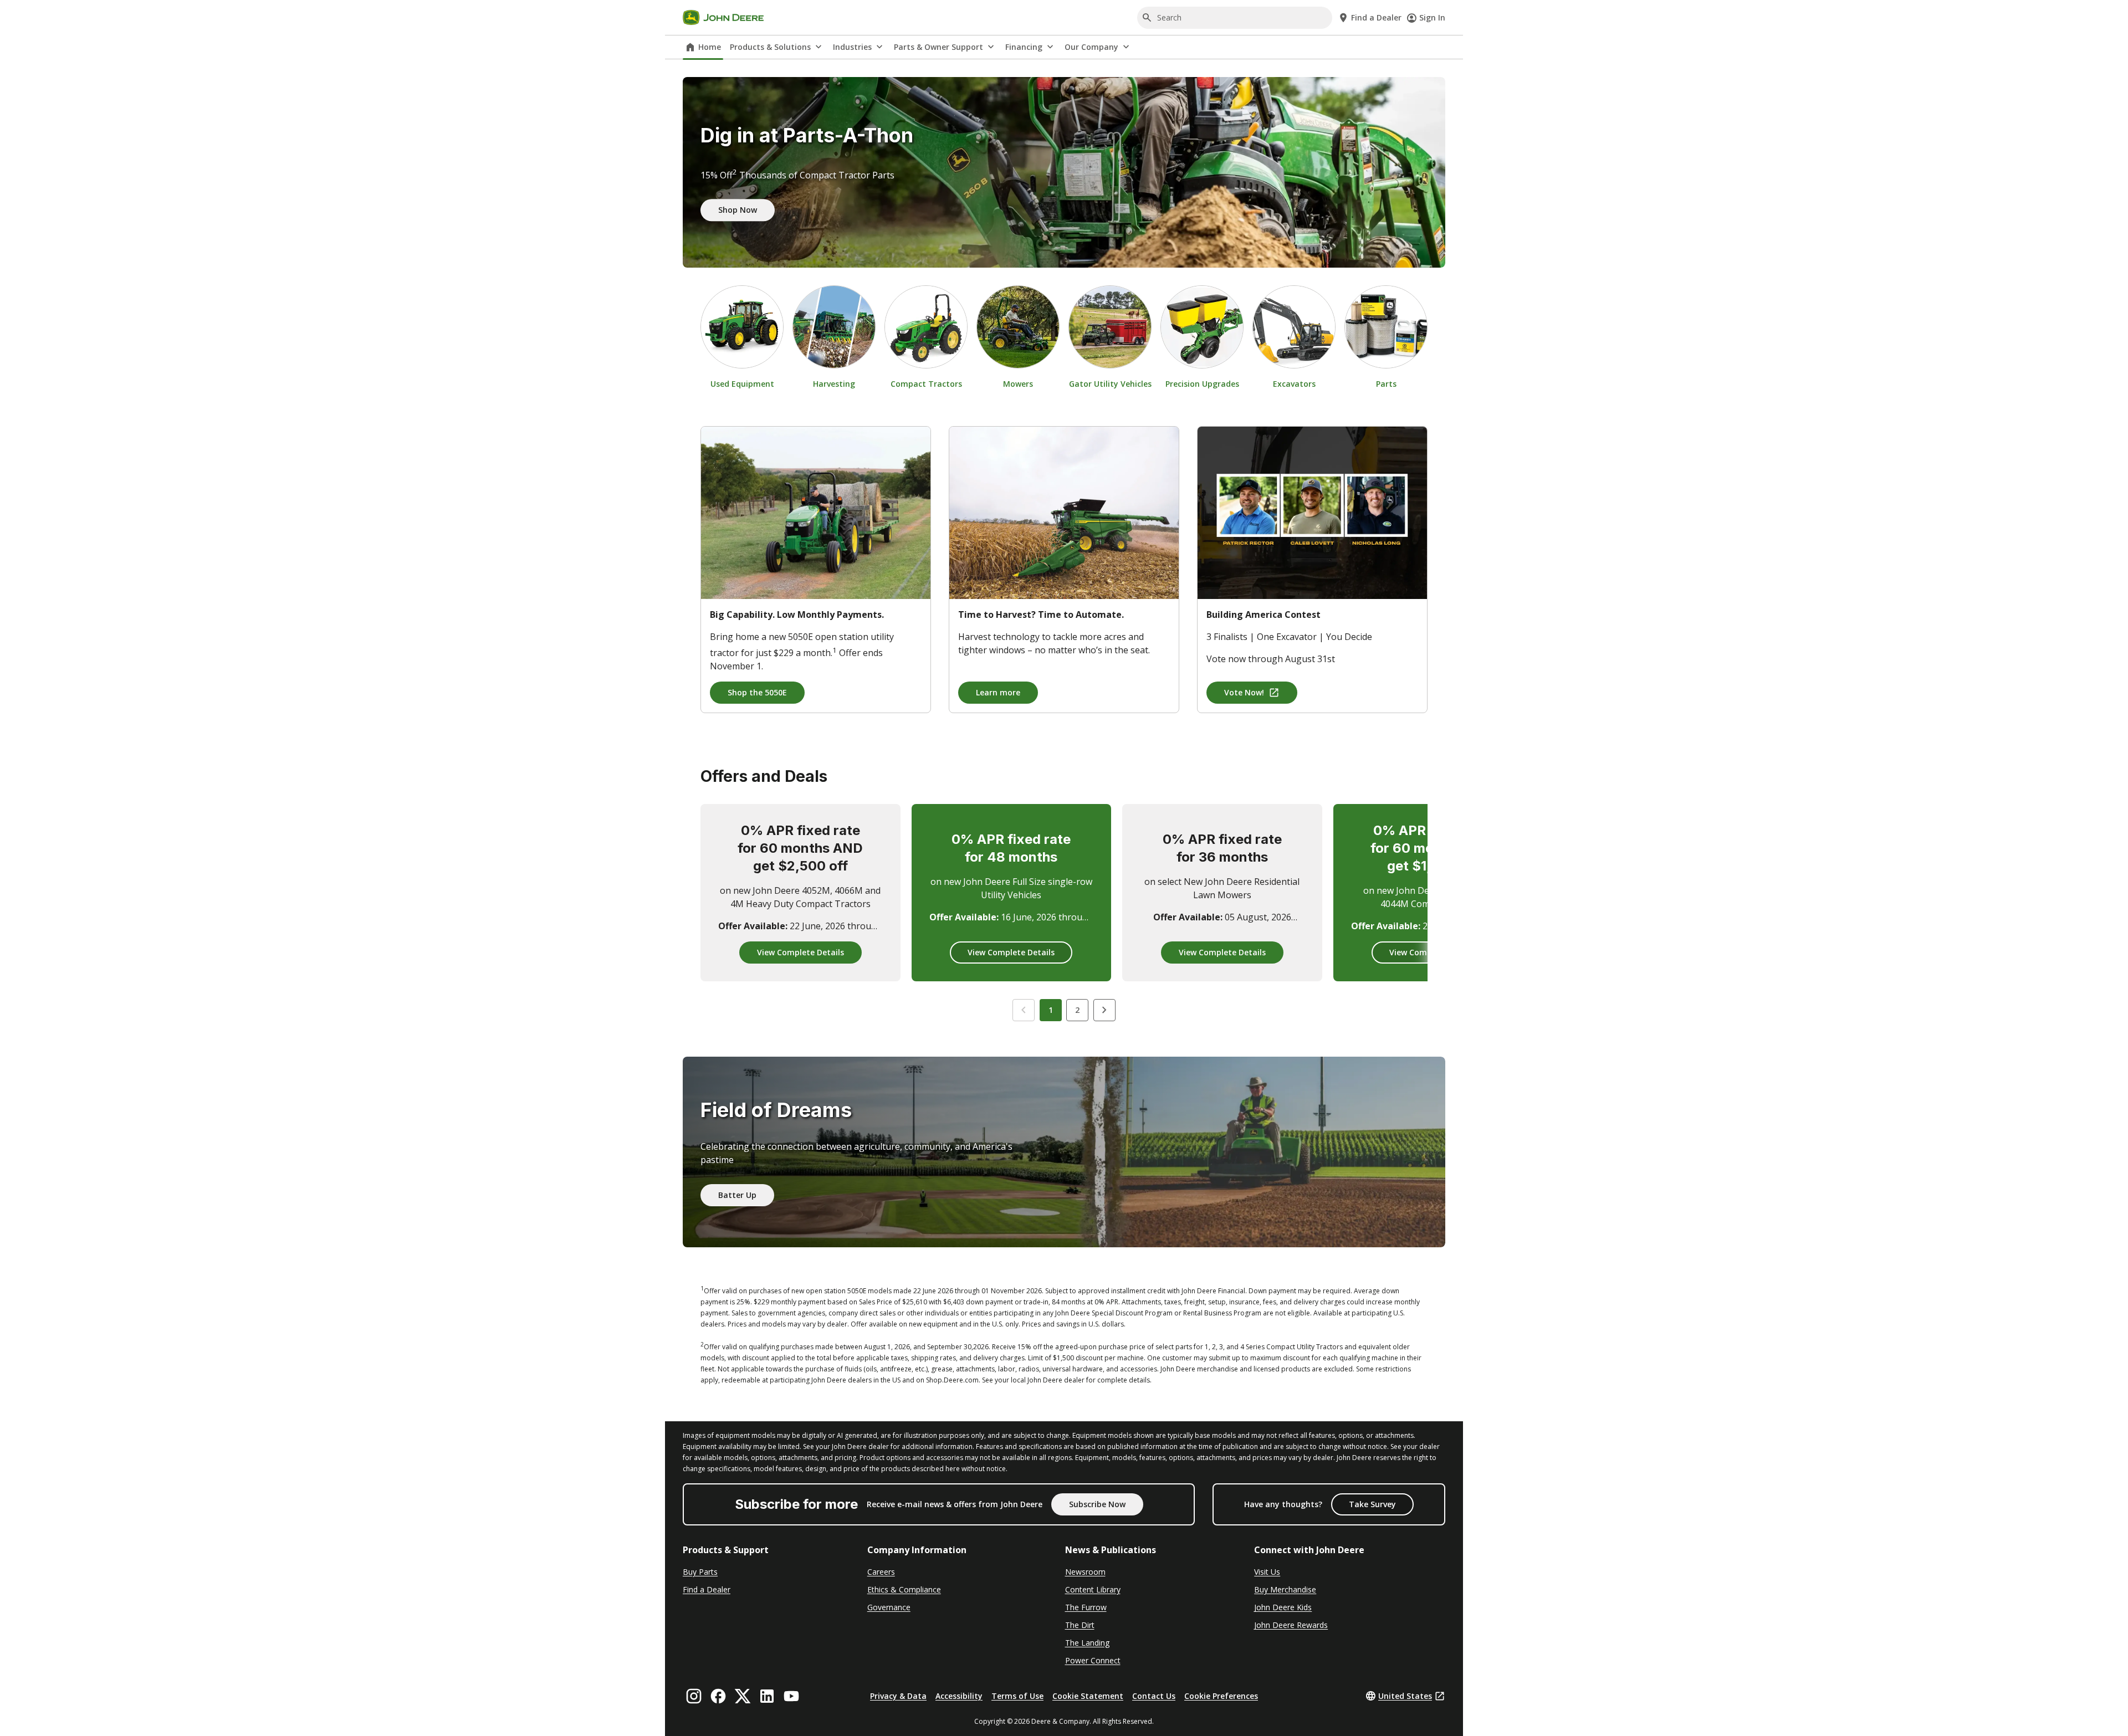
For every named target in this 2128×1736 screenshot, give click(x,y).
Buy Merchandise (1285, 1589)
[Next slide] (1104, 1010)
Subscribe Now (1097, 1504)
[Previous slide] (1024, 1010)
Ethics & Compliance (904, 1589)
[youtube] (791, 1696)
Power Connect (1093, 1660)
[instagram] (694, 1696)
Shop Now (738, 210)
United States (1405, 1696)
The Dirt (1080, 1625)
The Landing (1087, 1643)
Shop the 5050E (757, 692)
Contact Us (1154, 1696)
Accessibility (959, 1696)
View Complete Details (800, 952)
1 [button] (1051, 1010)
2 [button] (1077, 1010)
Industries (852, 47)
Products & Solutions (770, 47)
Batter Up (737, 1195)
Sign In (1432, 17)
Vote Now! (1244, 692)
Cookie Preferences (1221, 1696)
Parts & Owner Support (938, 47)
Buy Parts (700, 1572)
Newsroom (1085, 1572)
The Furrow (1086, 1607)
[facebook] (718, 1696)
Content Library (1093, 1589)
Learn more (998, 692)
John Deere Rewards (1291, 1625)
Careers (881, 1572)
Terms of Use (1017, 1696)
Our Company (1091, 47)
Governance (889, 1607)
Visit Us (1267, 1572)
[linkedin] (767, 1696)
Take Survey (1372, 1504)
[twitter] (743, 1696)
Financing (1024, 47)
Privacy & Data (898, 1696)
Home (710, 47)
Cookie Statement (1088, 1696)
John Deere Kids (1283, 1607)
